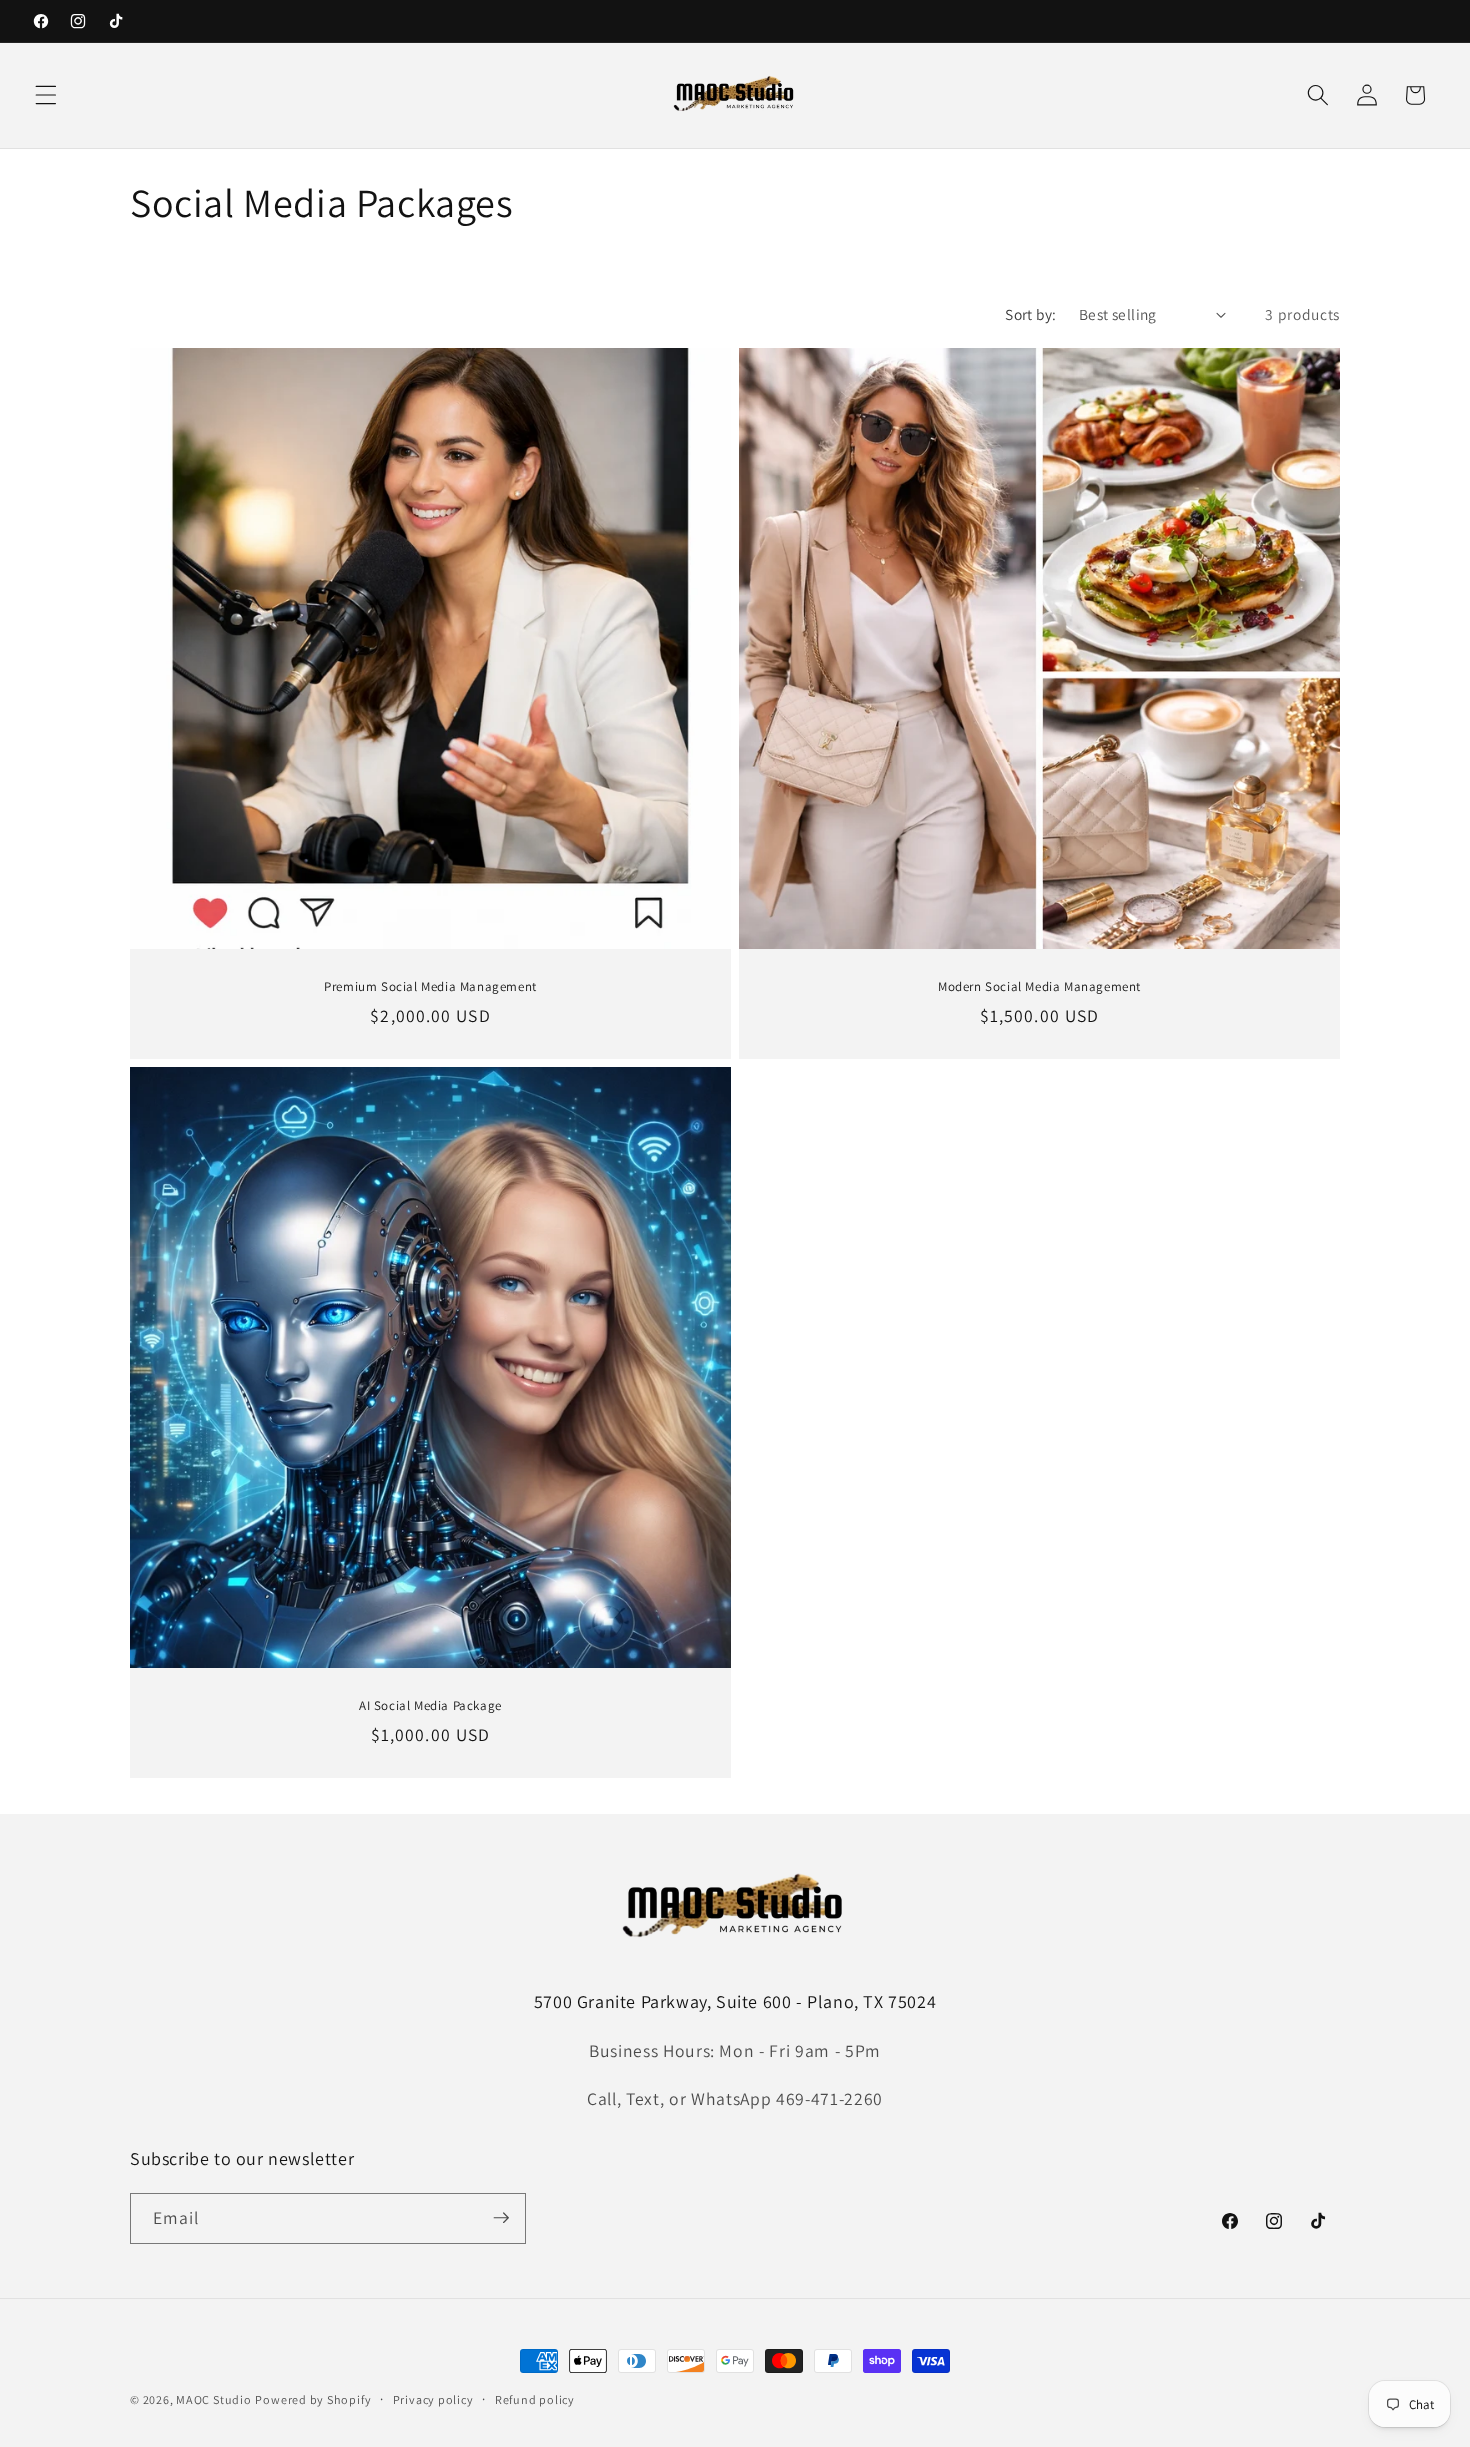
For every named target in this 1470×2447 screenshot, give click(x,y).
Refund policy (535, 2399)
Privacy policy (433, 2399)
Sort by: (1031, 314)
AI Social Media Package (430, 1706)
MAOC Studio (213, 2399)
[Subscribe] (501, 2218)
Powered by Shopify (313, 2399)
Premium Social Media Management (430, 987)
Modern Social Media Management (1039, 987)
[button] (46, 95)
